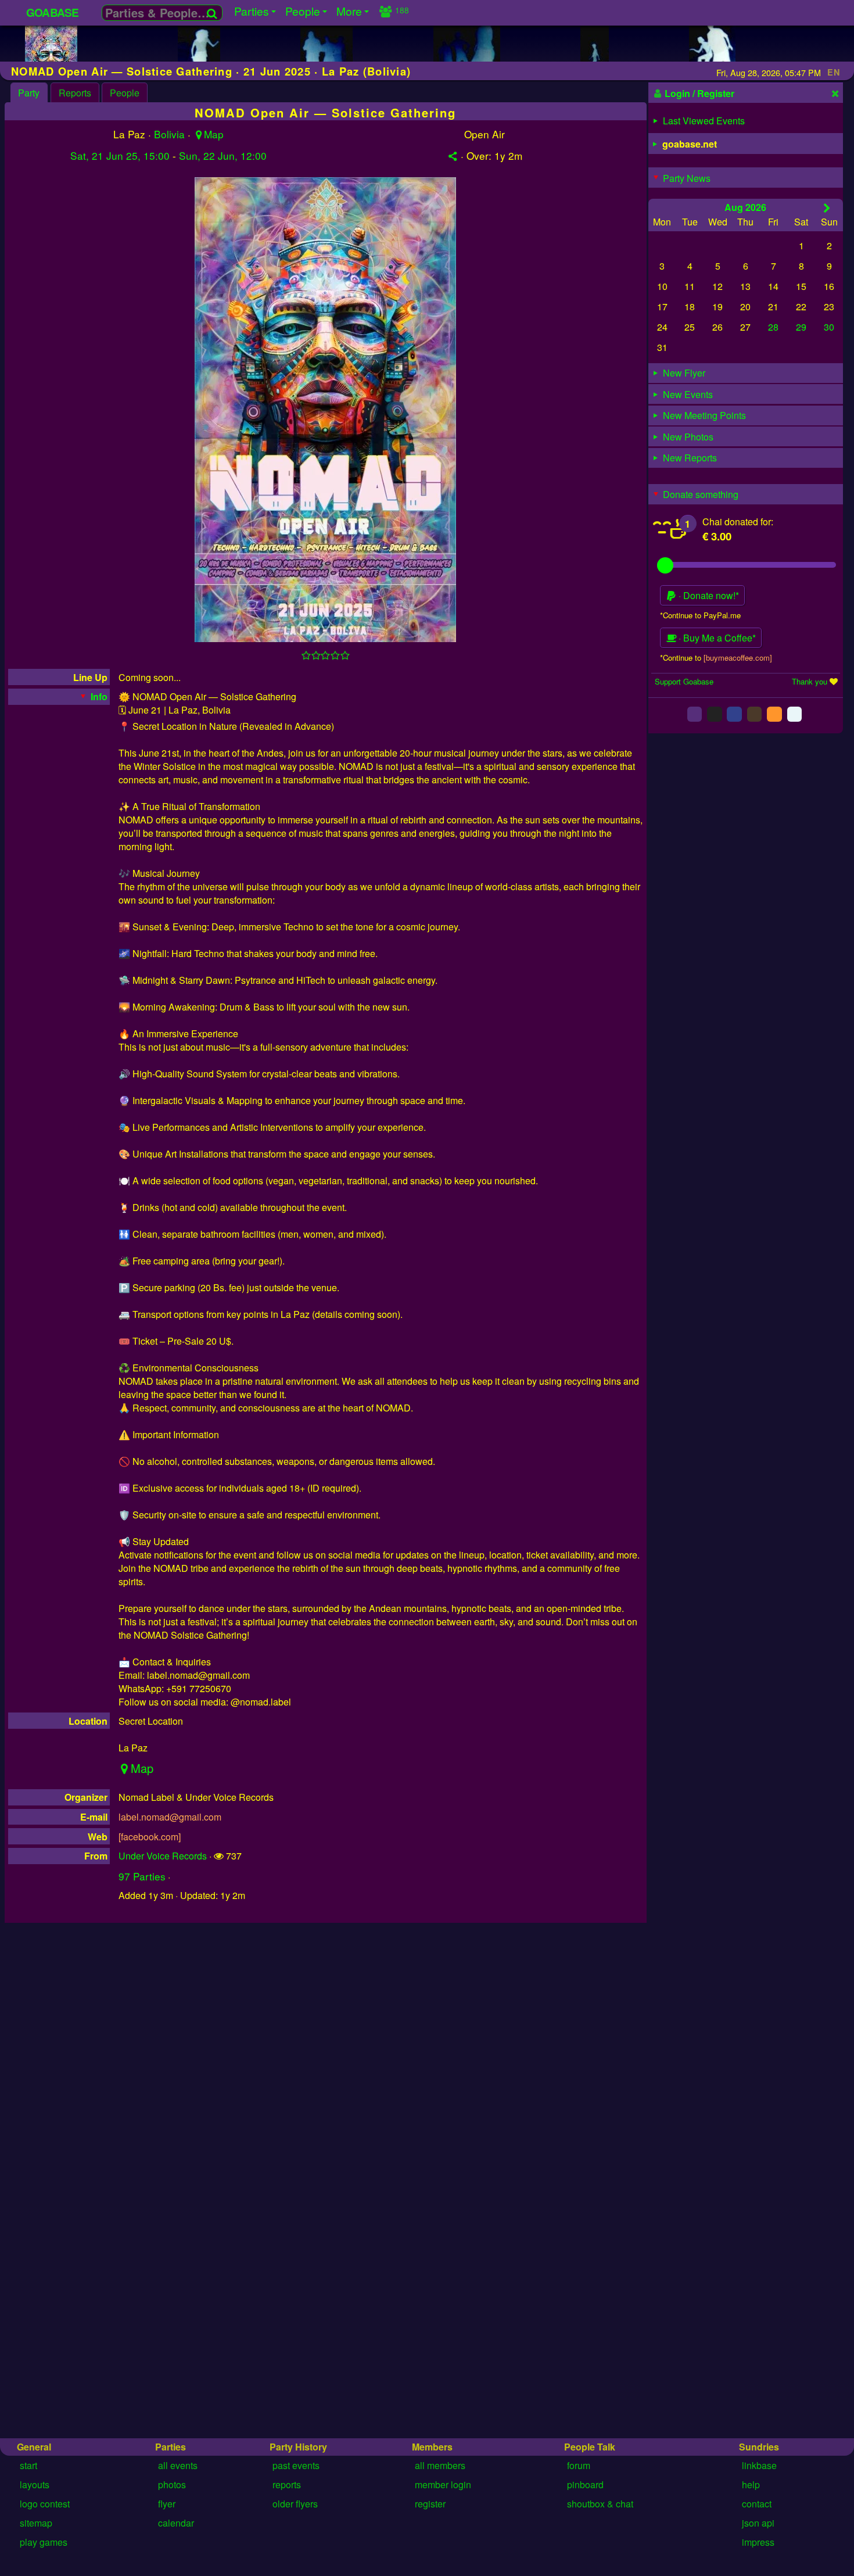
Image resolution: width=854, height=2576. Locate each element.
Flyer (167, 2504)
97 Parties (142, 1876)
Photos (172, 2484)
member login (443, 2484)
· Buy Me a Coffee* (716, 638)
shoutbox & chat (600, 2504)
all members (440, 2465)
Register (430, 2504)
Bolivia (169, 134)
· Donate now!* (708, 595)
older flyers (295, 2504)
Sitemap (36, 2523)
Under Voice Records (163, 1856)
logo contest (45, 2504)
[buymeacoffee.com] (738, 657)
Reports (75, 93)
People (125, 93)
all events (178, 2465)
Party (29, 93)
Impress (758, 2542)
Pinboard (585, 2484)
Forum (579, 2465)
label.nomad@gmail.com (170, 1817)
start (28, 2465)
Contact (757, 2504)
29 (801, 327)
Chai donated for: (738, 522)
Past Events (296, 2465)
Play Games (44, 2542)
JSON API (758, 2523)
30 (829, 327)
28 (773, 327)
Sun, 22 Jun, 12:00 (223, 155)
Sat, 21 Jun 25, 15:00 (120, 155)
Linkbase (759, 2465)
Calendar (176, 2523)
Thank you (810, 681)
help (751, 2484)
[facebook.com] (150, 1837)
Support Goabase (684, 681)
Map (214, 134)
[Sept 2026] (827, 207)
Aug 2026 (745, 207)
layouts (35, 2484)
